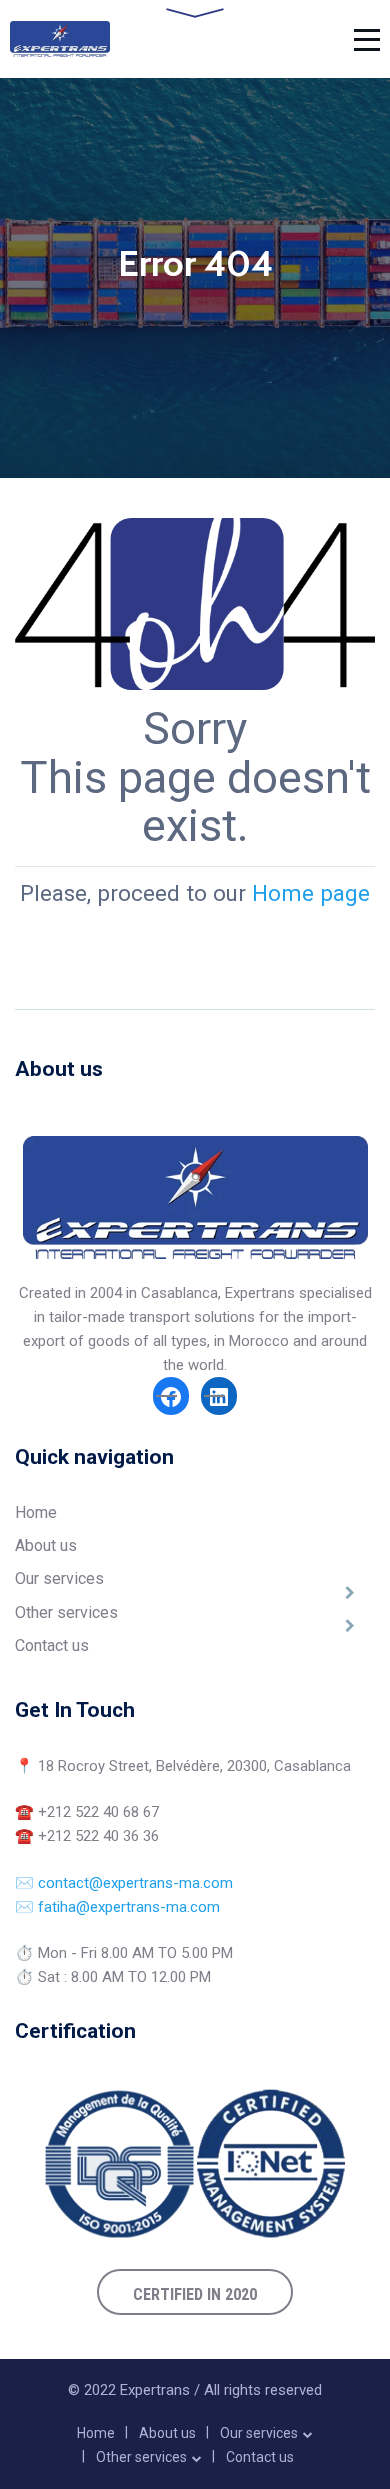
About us (46, 1545)
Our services (59, 1578)
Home (36, 1512)
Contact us (52, 1645)
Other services (66, 1612)
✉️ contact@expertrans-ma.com (124, 1883)
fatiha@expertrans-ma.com (129, 1907)
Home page (311, 893)
